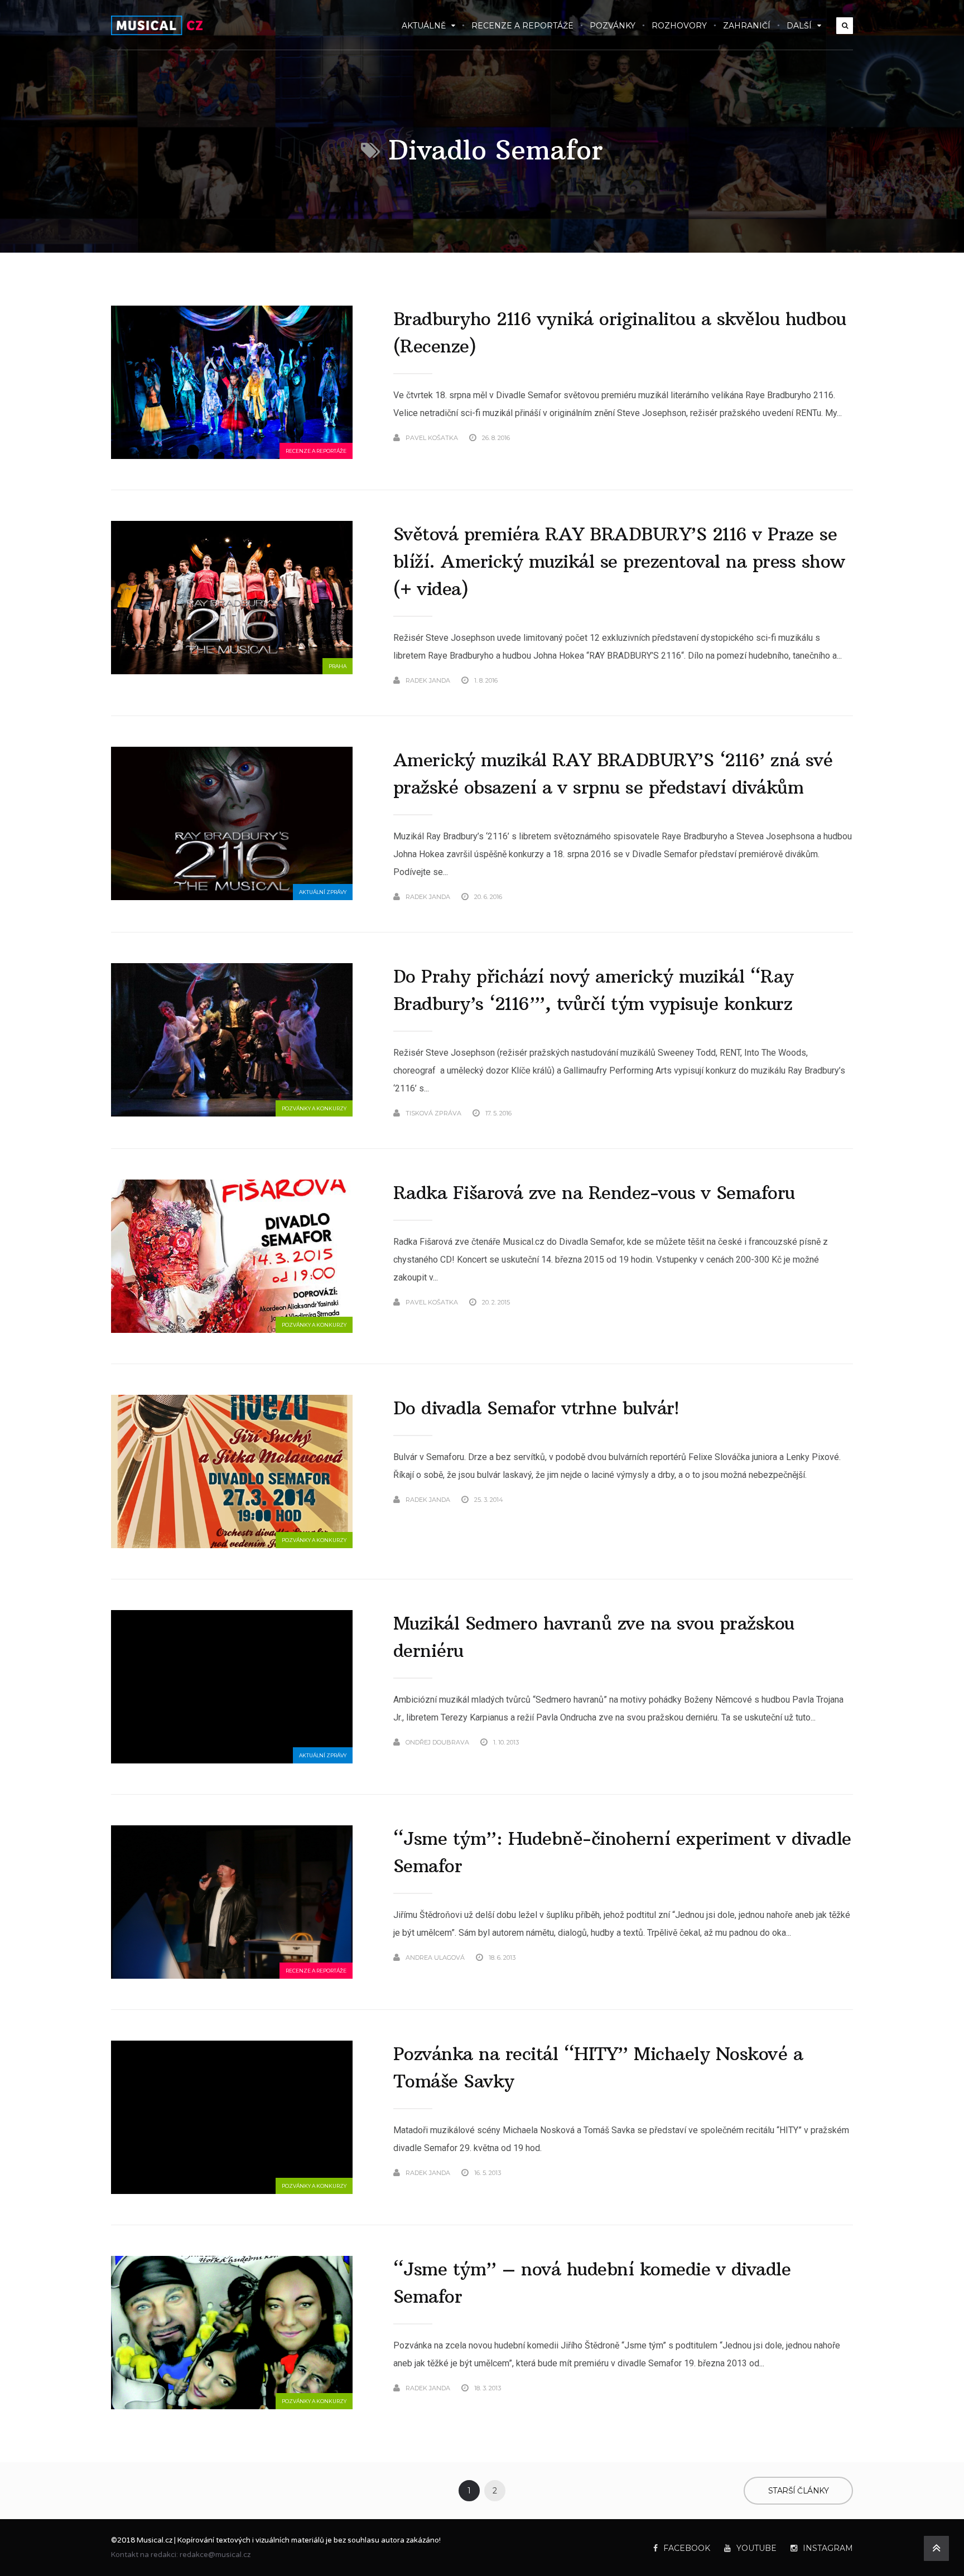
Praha (338, 666)
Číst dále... (835, 438)
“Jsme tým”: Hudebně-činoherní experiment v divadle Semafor (622, 1852)
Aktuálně (424, 26)
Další (799, 26)
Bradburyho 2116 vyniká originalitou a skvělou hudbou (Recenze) (620, 333)
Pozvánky (613, 26)
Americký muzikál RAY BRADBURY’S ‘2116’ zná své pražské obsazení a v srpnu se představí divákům (613, 774)
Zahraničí (747, 26)
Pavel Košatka (432, 438)
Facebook (687, 2548)
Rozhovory (679, 26)
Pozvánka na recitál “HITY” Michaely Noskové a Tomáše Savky (598, 2068)
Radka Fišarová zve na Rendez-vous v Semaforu (594, 1193)
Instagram (828, 2548)
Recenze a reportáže (522, 26)
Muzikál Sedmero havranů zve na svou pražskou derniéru (594, 1637)
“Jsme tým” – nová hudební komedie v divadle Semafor (592, 2283)
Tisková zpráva (433, 1113)
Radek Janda (428, 680)
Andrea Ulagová (435, 1958)
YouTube (756, 2548)
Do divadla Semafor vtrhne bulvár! (536, 1408)
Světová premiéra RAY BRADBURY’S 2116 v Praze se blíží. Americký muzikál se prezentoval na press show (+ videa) (619, 562)
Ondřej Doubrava (437, 1742)
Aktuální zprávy (323, 892)
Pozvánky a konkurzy (314, 1108)
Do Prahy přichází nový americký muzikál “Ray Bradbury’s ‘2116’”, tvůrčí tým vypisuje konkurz (594, 990)
